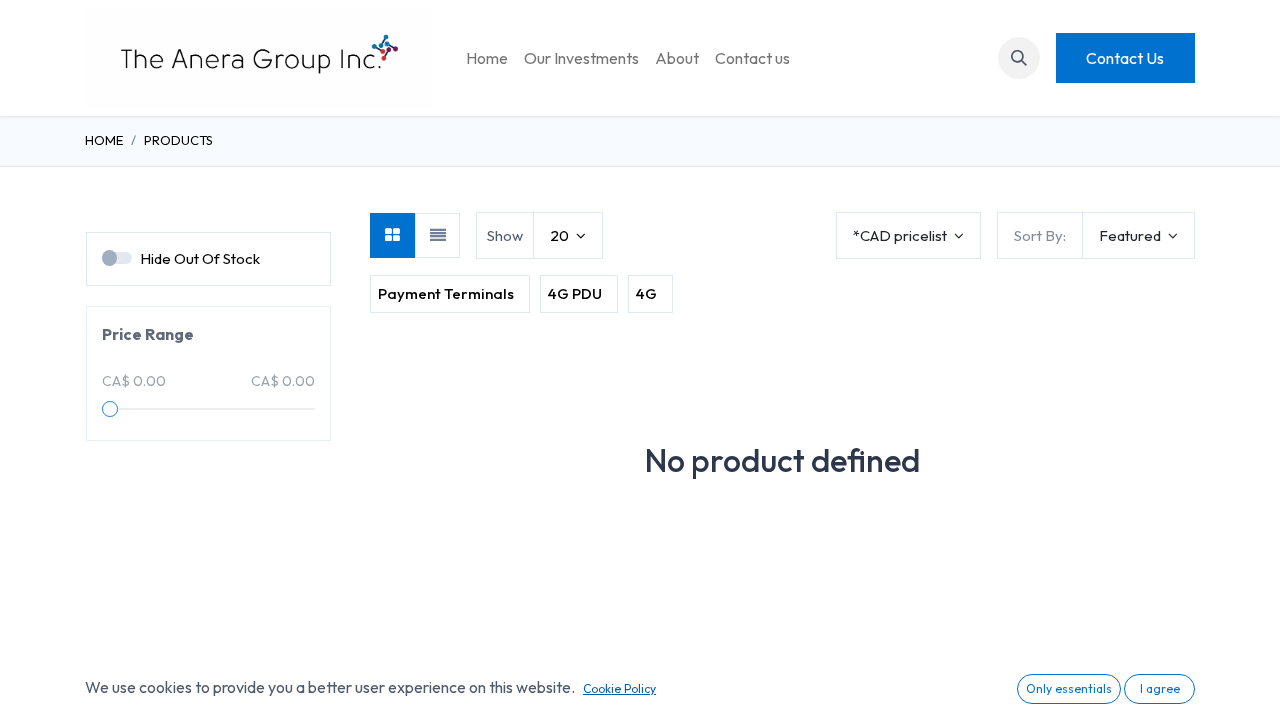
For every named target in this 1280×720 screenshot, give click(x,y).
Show (505, 235)
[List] (437, 235)
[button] (1019, 58)
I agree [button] (1160, 688)
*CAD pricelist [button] (901, 235)
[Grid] (392, 235)
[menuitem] (487, 58)
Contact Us (1125, 58)
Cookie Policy (619, 688)
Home (104, 140)
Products (178, 140)
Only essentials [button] (1069, 688)
